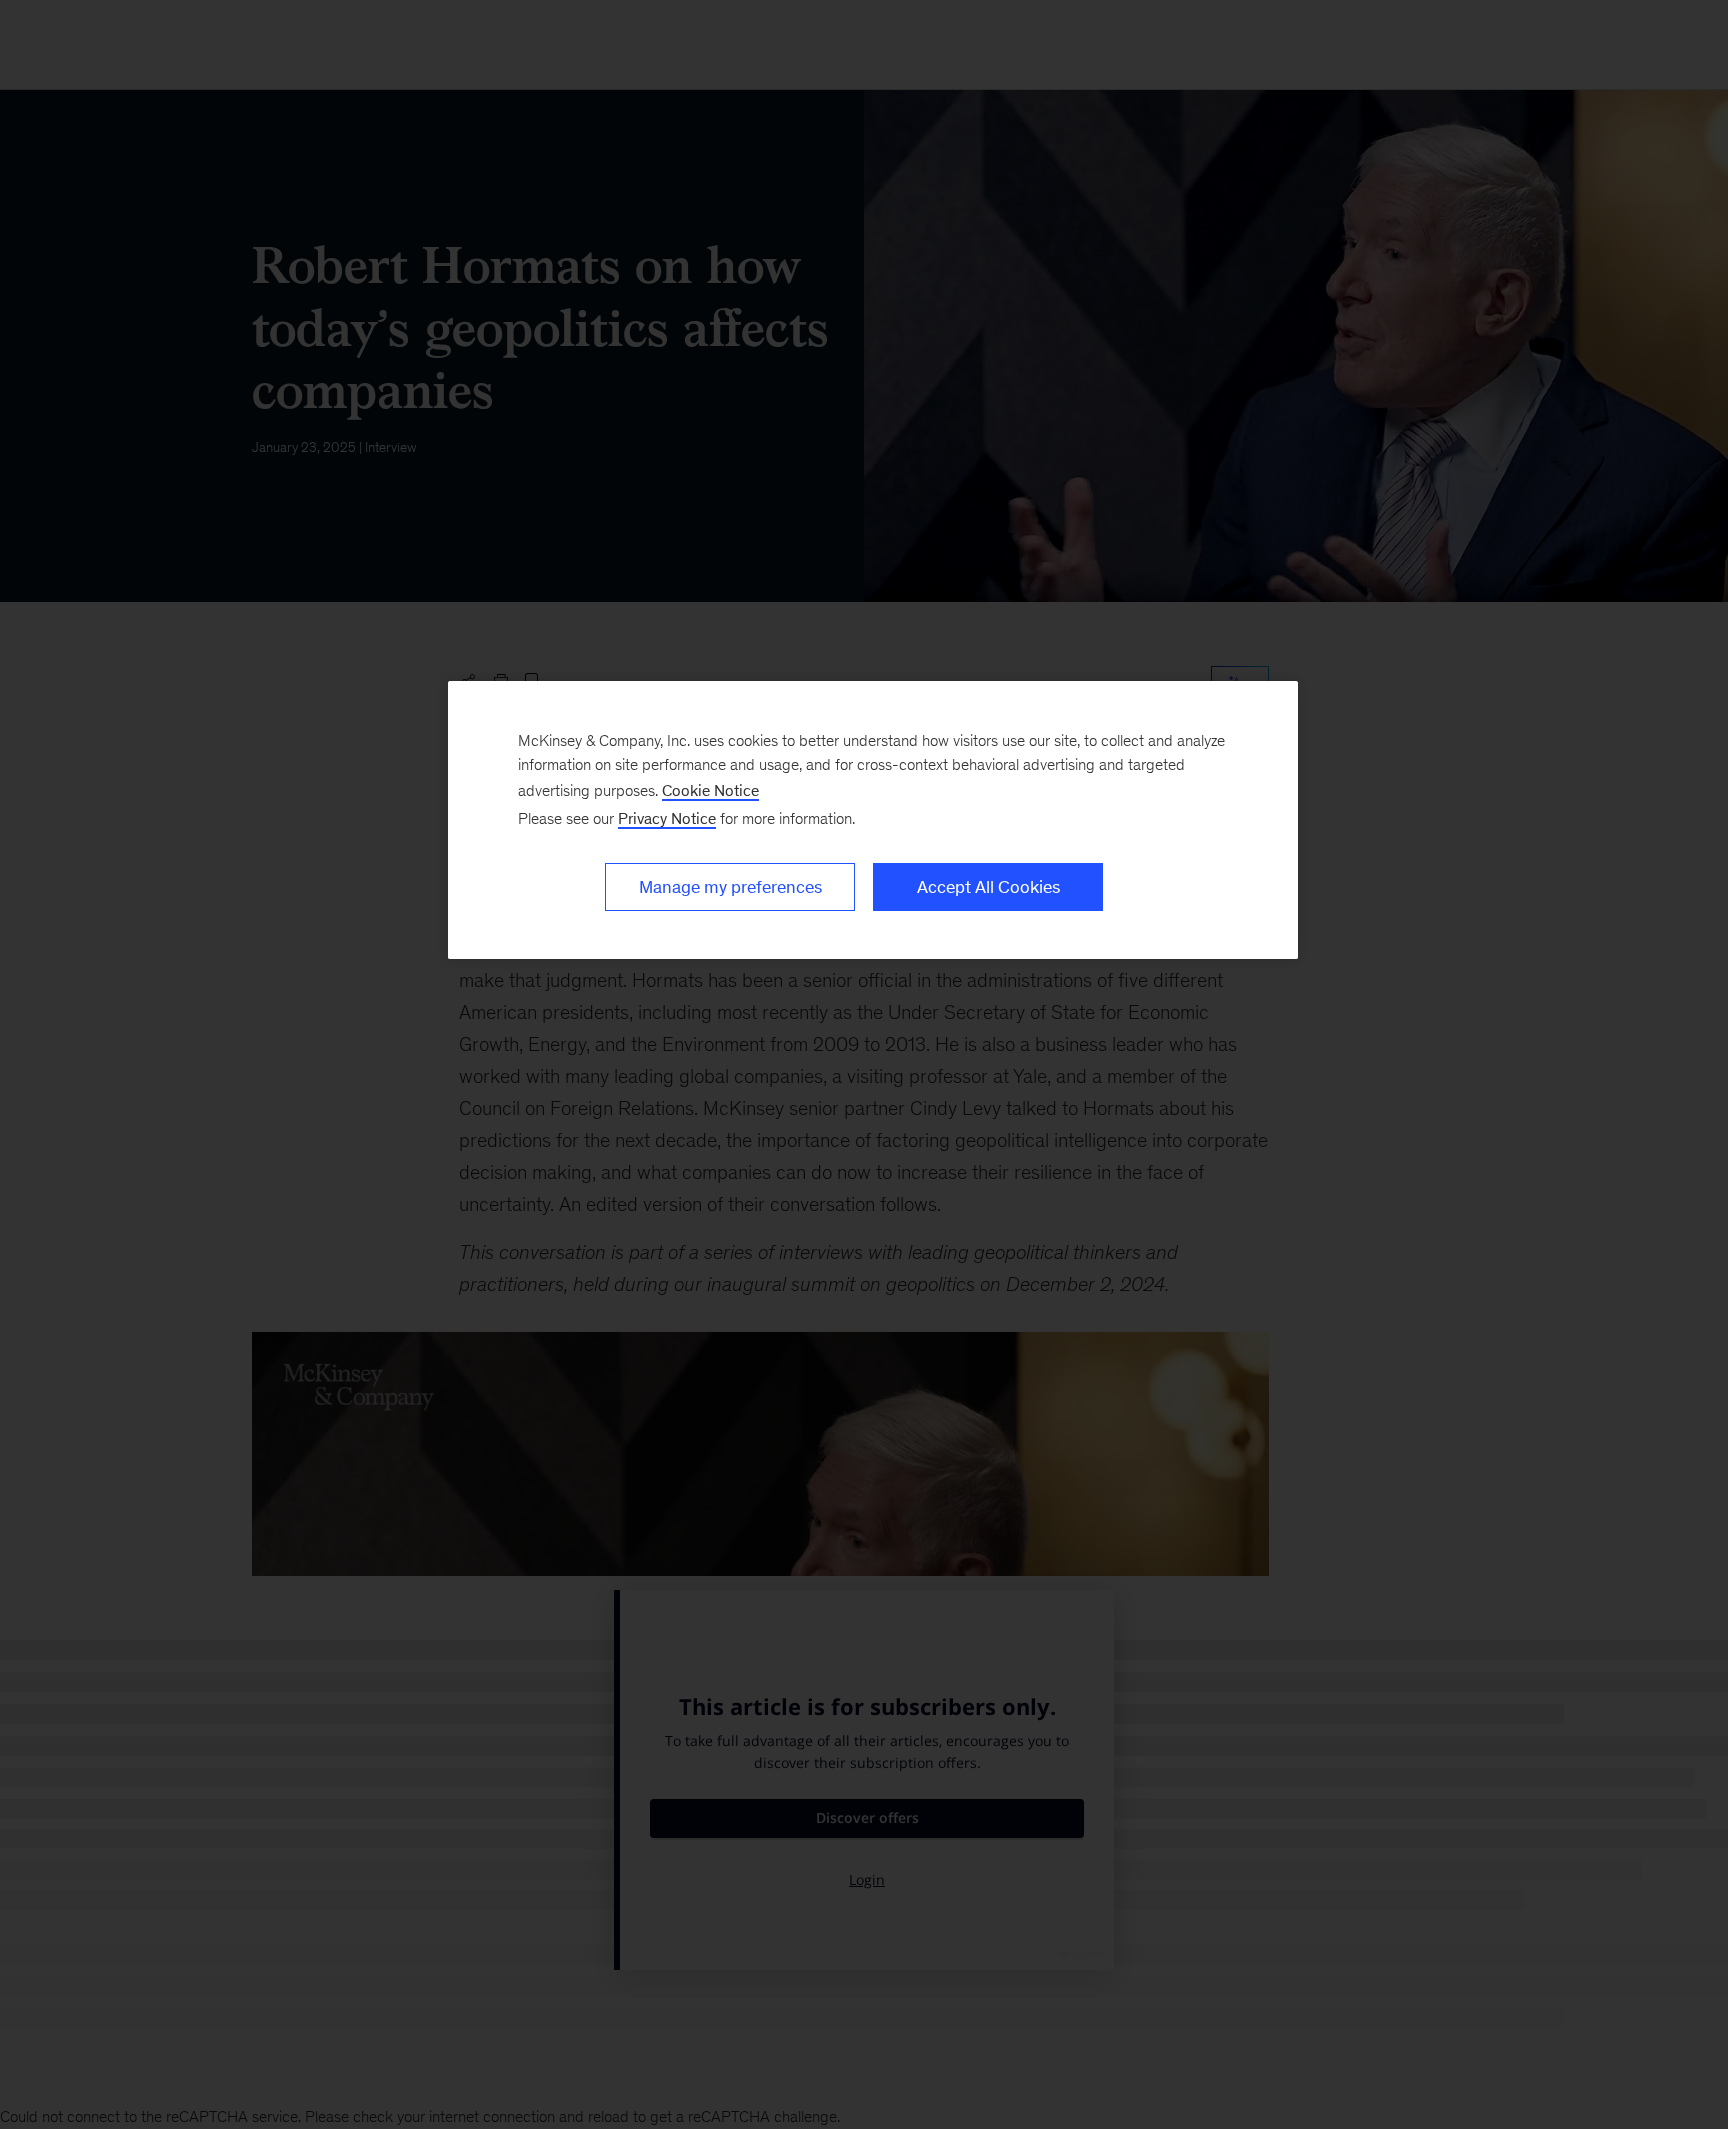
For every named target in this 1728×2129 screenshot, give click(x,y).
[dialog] (873, 820)
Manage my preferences (730, 887)
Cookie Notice (710, 790)
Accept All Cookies (988, 887)
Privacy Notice (667, 818)
